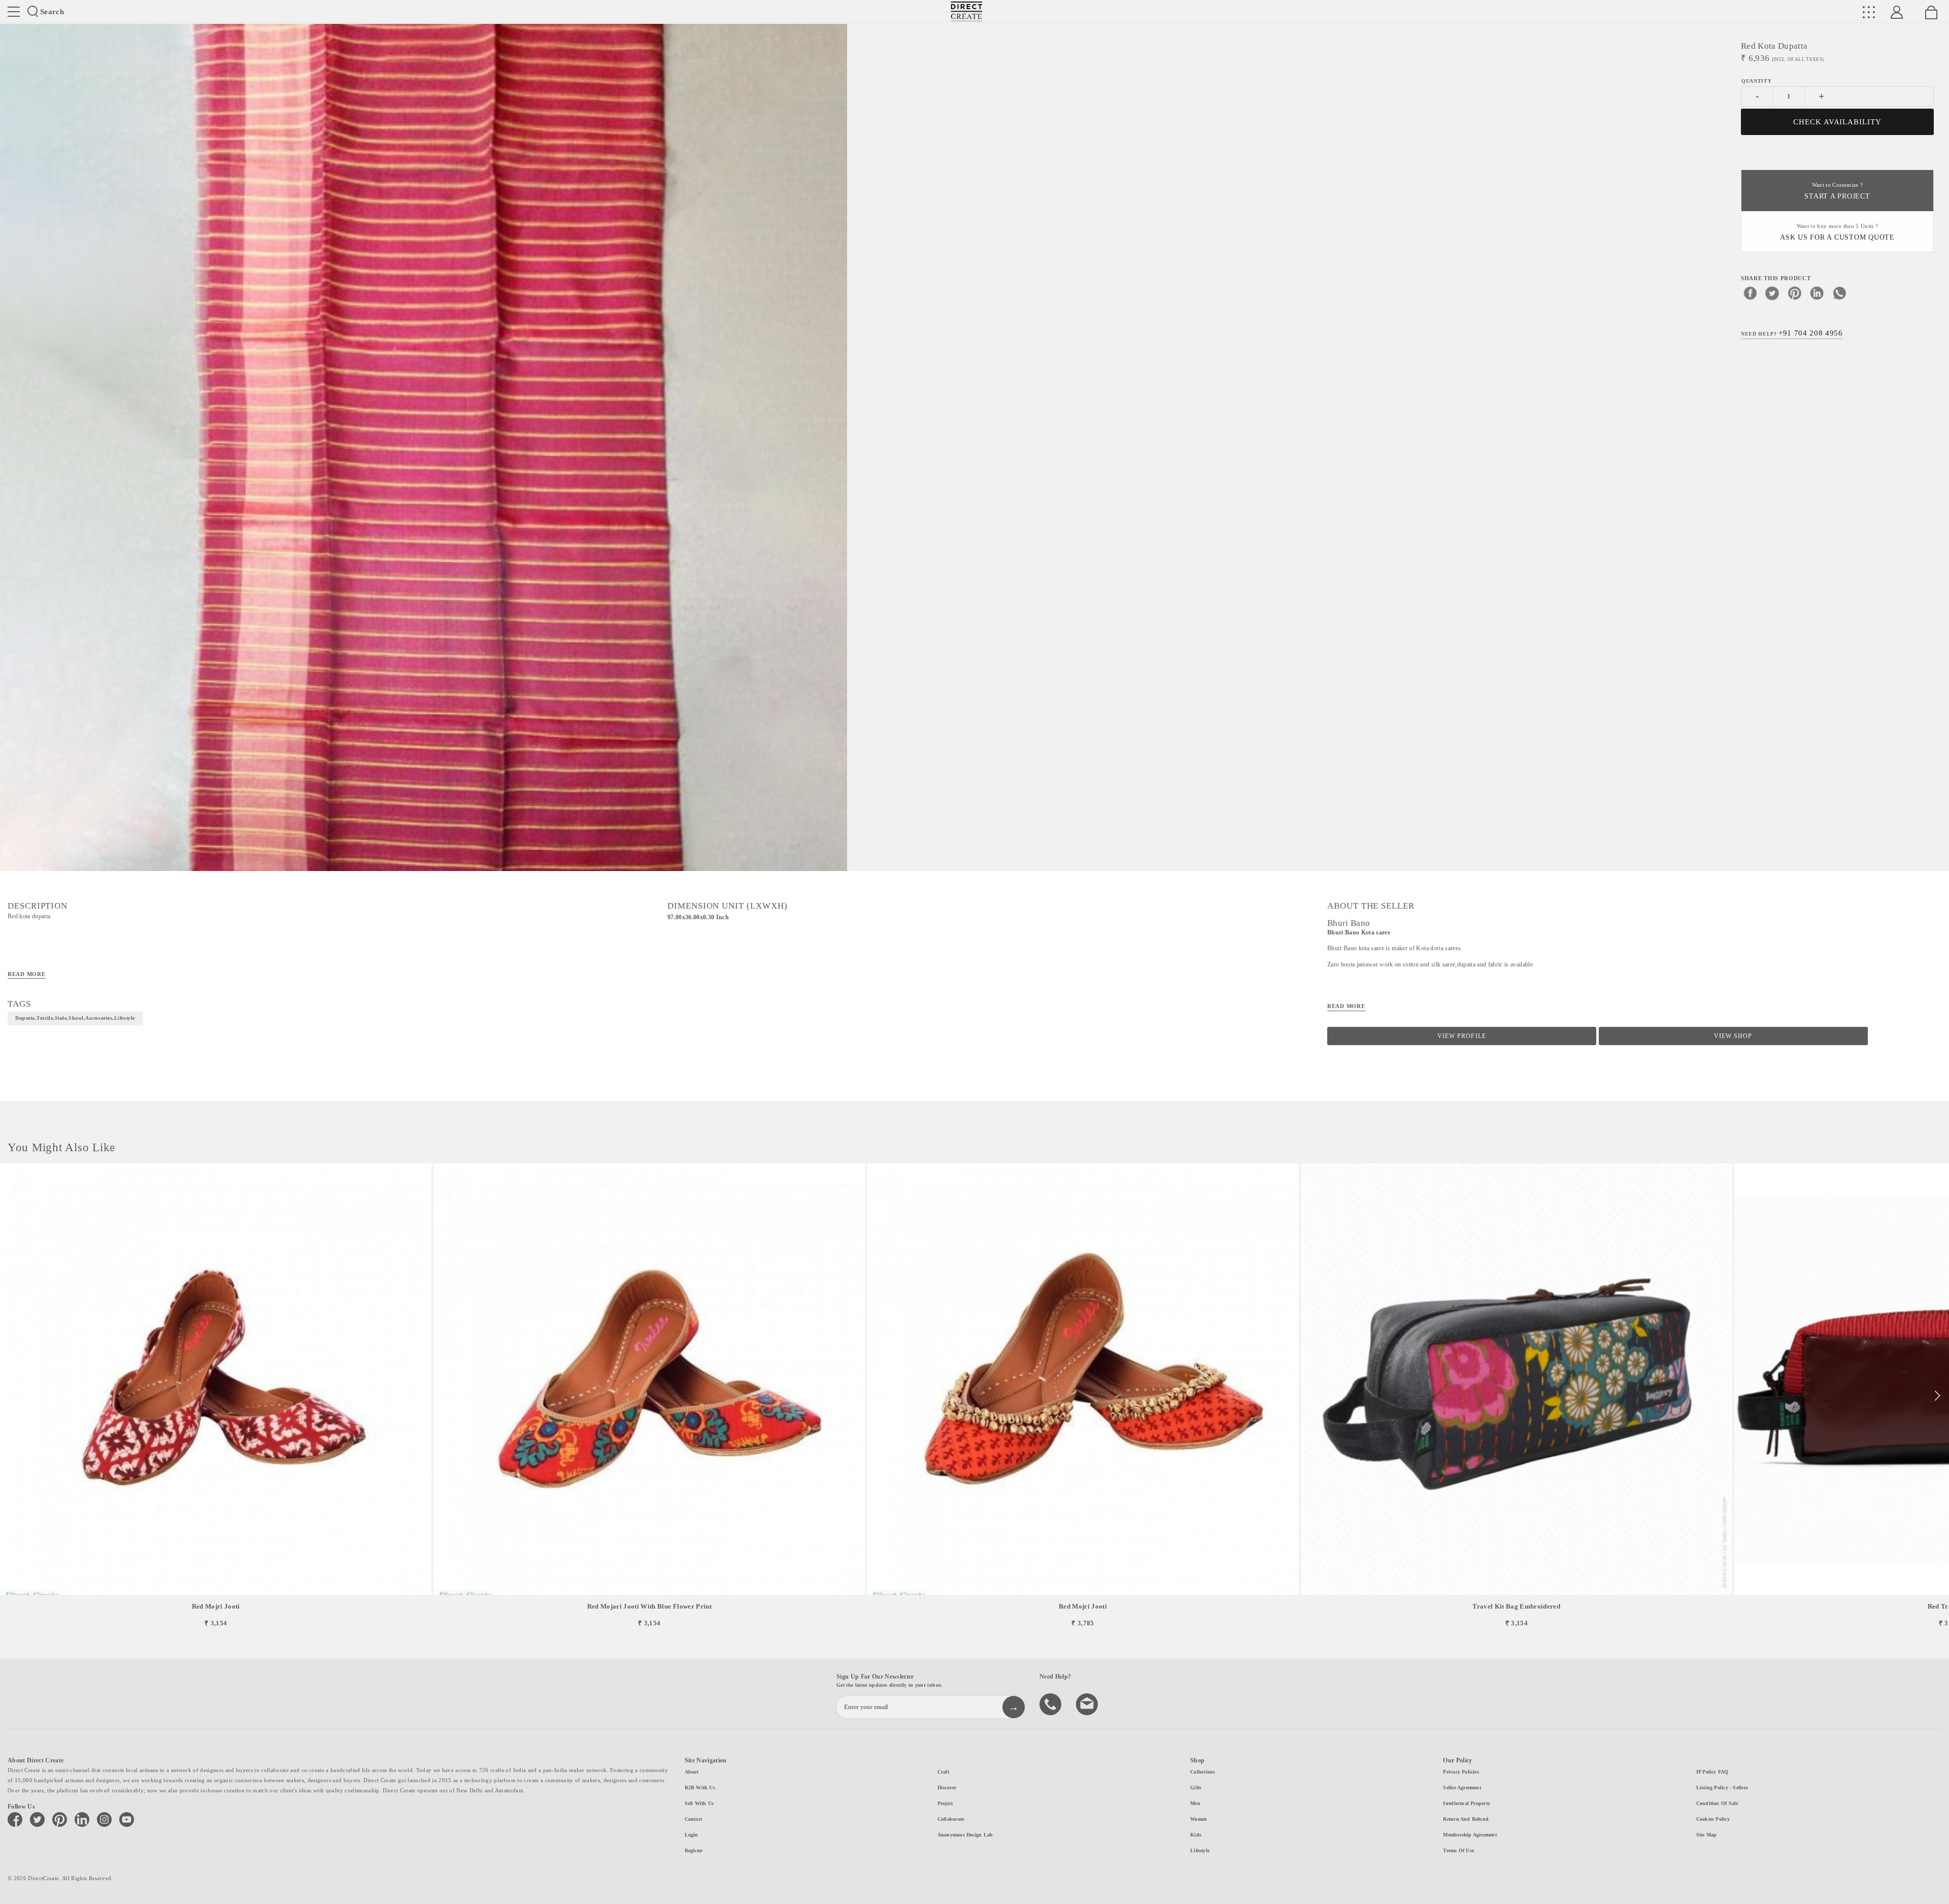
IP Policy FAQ (1712, 1772)
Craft (943, 1772)
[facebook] (1750, 293)
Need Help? (1792, 333)
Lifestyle (1200, 1850)
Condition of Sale (1717, 1803)
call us (1052, 1703)
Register (694, 1850)
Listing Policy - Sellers (1722, 1788)
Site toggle (14, 12)
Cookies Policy (1713, 1819)
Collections (1203, 1772)
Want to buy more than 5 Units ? (1837, 232)
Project (945, 1803)
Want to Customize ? (1837, 191)
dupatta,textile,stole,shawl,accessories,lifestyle (75, 1018)
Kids (1196, 1835)
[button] (1937, 1396)
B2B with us (700, 1788)
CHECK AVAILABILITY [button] (1838, 122)
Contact (694, 1819)
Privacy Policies (1461, 1772)
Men (1195, 1803)
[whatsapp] (1839, 293)
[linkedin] (1817, 293)
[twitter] (1772, 293)
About (692, 1772)
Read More (27, 974)
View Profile (1461, 1036)
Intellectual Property (1467, 1803)
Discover (947, 1788)
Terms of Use (1458, 1850)
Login (692, 1835)
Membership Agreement (1470, 1835)
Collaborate (951, 1819)
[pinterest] (1795, 293)
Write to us (1088, 1703)
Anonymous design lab (965, 1835)
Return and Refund (1466, 1819)
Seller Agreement (1462, 1788)
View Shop (1733, 1036)
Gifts (1196, 1788)
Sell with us (699, 1803)
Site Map (1707, 1835)
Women (1199, 1819)
